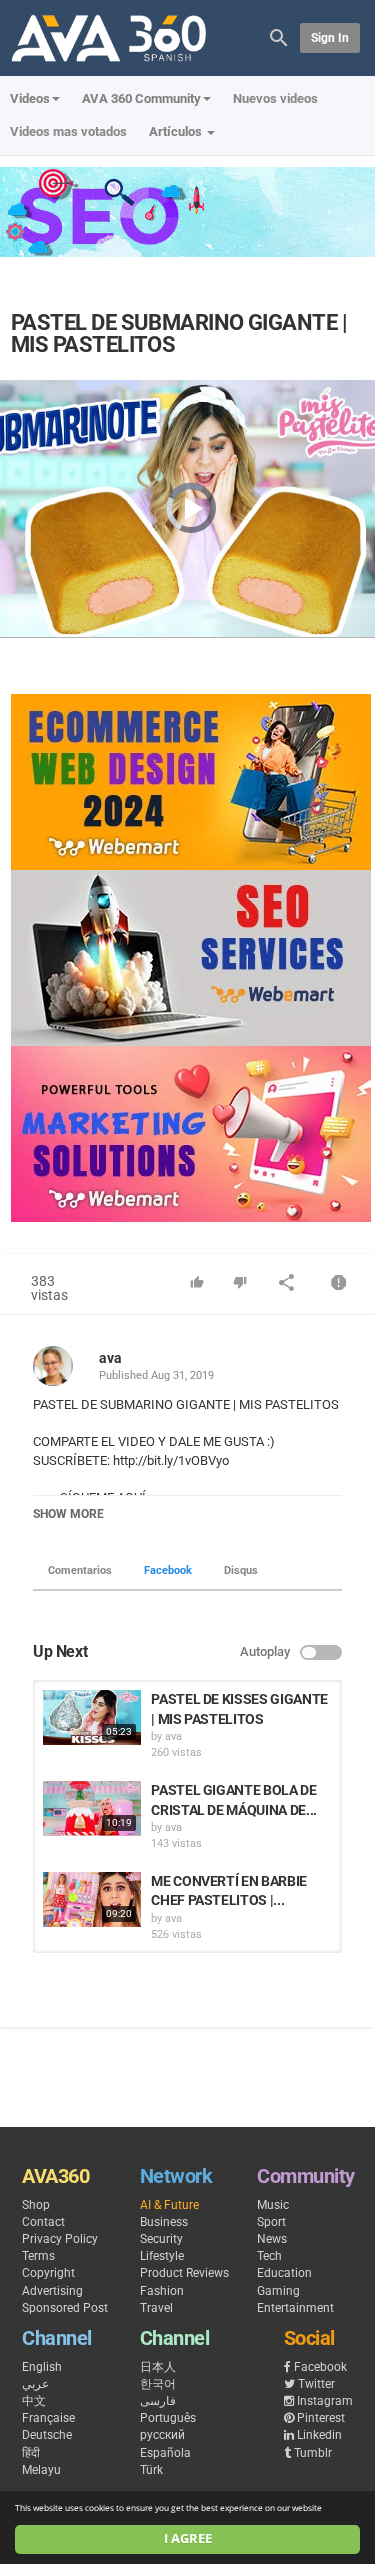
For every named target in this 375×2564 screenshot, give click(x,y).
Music (273, 2205)
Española (165, 2453)
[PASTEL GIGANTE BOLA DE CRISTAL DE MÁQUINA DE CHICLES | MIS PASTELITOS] (92, 1808)
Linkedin (319, 2435)
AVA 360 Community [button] (141, 98)
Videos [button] (30, 98)
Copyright (48, 2273)
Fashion (162, 2291)
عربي (35, 2384)
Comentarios (80, 1570)
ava (110, 1358)
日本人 (158, 2367)
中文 (34, 2401)
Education (284, 2273)
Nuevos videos (275, 98)
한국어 (158, 2384)
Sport (271, 2222)
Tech (269, 2256)
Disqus (241, 1570)
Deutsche (47, 2435)
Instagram (325, 2401)
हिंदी (31, 2453)
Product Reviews (184, 2273)
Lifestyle (162, 2256)
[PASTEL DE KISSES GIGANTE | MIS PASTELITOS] (92, 1717)
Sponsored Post (65, 2308)
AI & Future (169, 2205)
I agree (188, 2538)
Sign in (330, 38)
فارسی (158, 2401)
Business (164, 2222)
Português (168, 2418)
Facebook (168, 1570)
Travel (156, 2308)
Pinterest (321, 2418)
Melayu (41, 2470)
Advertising (52, 2291)
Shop (36, 2205)
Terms (38, 2256)
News (272, 2239)
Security (161, 2239)
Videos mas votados (68, 131)
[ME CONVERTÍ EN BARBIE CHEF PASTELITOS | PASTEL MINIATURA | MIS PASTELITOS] (92, 1899)
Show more (68, 1514)
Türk (151, 2470)
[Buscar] (279, 36)
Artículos (177, 131)
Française (48, 2418)
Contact (43, 2222)
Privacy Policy (60, 2239)
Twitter (316, 2384)
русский (162, 2435)
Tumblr (313, 2453)
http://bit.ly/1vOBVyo (169, 1460)
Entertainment (295, 2308)
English (42, 2367)
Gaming (278, 2291)
